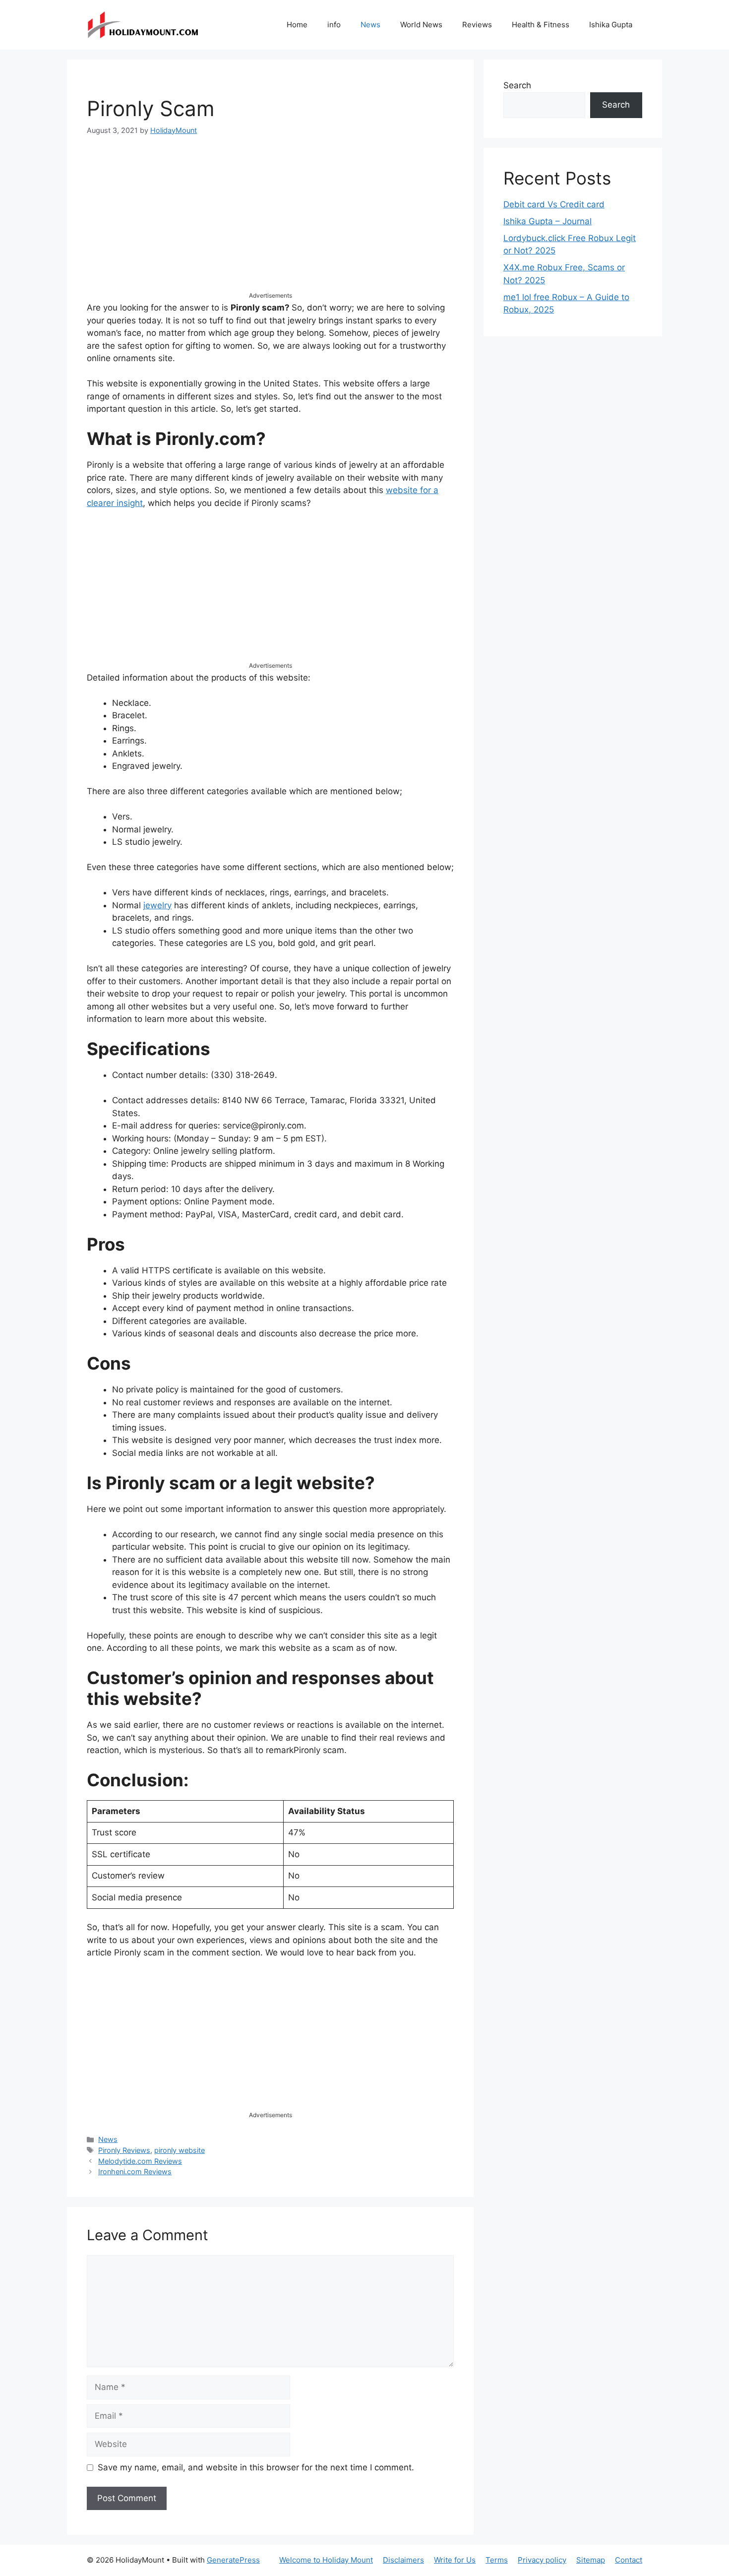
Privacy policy (542, 2560)
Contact (629, 2560)
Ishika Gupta (611, 25)
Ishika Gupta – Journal (547, 221)
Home (297, 25)
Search (517, 85)
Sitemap (591, 2560)
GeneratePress (233, 2560)
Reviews (477, 25)
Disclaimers (403, 2560)
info (334, 25)
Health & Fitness (541, 25)
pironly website (180, 2150)
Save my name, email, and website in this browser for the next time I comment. (256, 2467)
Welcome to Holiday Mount (326, 2560)
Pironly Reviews (124, 2150)
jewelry (157, 905)
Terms (497, 2560)
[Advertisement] (270, 222)
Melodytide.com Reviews (140, 2161)
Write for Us (455, 2560)
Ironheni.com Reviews (135, 2171)
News (370, 25)
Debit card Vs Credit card (554, 204)
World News (421, 25)
